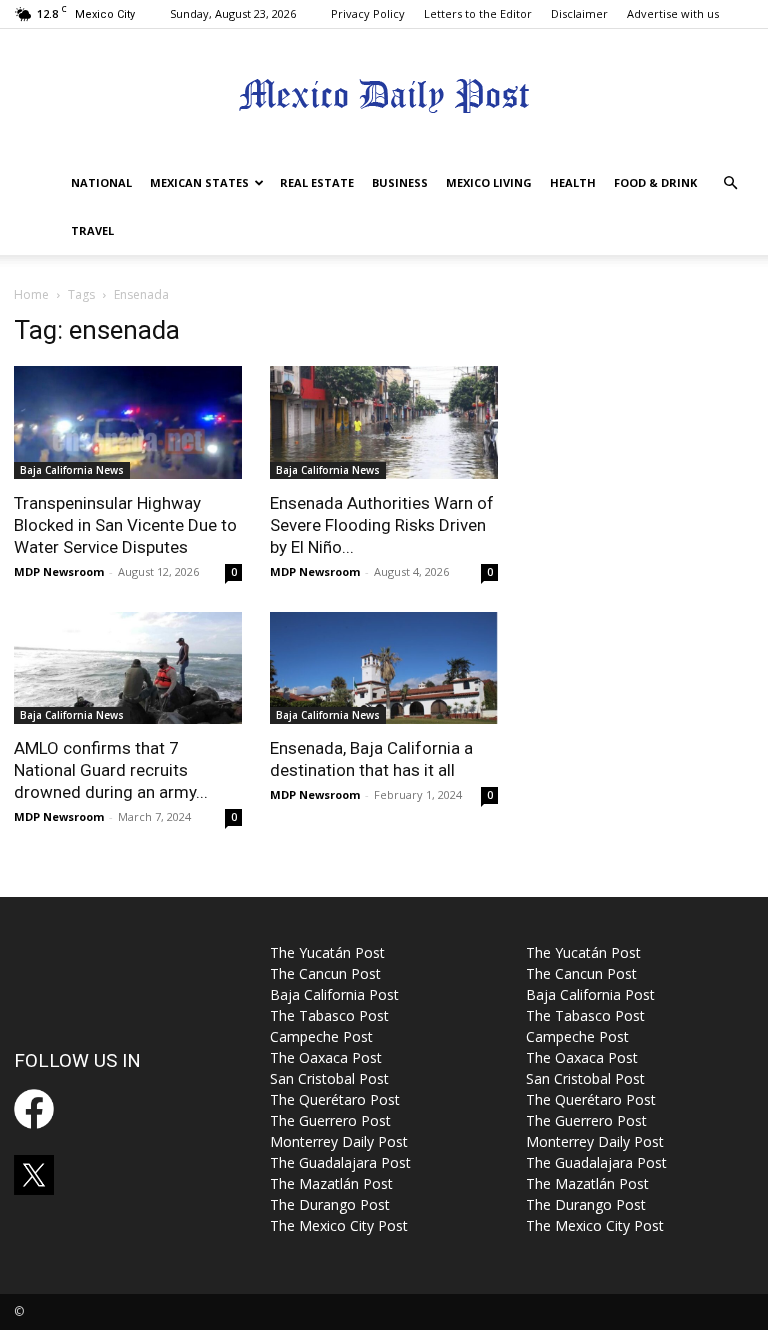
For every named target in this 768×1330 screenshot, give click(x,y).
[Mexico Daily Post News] (384, 95)
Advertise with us (673, 13)
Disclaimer (579, 13)
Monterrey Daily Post (339, 1141)
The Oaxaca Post (326, 1057)
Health (573, 182)
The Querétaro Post (335, 1099)
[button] (730, 183)
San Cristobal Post (329, 1078)
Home (31, 294)
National (101, 182)
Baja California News (72, 470)
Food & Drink (655, 182)
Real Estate (317, 182)
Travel (92, 230)
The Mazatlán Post (331, 1183)
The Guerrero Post (330, 1120)
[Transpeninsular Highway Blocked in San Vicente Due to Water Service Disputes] (128, 422)
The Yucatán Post (327, 952)
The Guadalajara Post (340, 1162)
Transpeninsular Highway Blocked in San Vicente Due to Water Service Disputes (125, 525)
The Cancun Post (325, 973)
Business (400, 182)
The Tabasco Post (329, 1015)
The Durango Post (330, 1204)
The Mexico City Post (339, 1225)
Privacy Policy (368, 13)
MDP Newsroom (59, 571)
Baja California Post (334, 994)
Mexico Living (489, 182)
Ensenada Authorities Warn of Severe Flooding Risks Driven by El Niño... (382, 525)
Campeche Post (321, 1036)
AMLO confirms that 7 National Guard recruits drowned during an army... (111, 770)
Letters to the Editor (478, 13)
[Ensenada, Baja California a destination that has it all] (384, 668)
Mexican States (199, 182)
